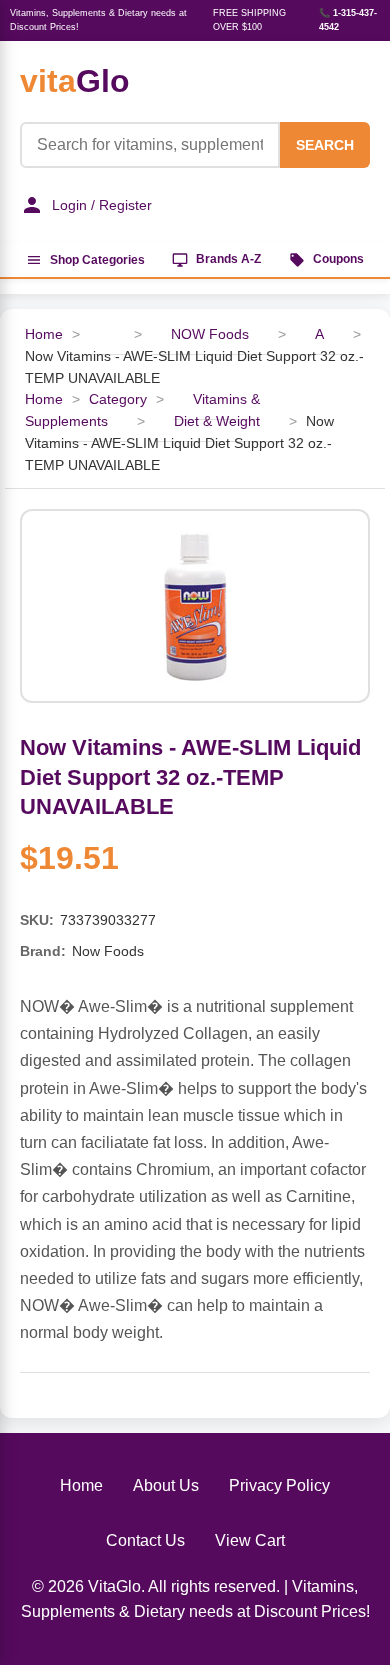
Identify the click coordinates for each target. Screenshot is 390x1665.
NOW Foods (210, 334)
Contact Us (145, 1540)
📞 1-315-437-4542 (348, 20)
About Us (166, 1485)
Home (44, 334)
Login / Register (102, 205)
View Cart (250, 1540)
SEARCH (325, 145)
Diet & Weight (217, 421)
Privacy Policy (279, 1485)
